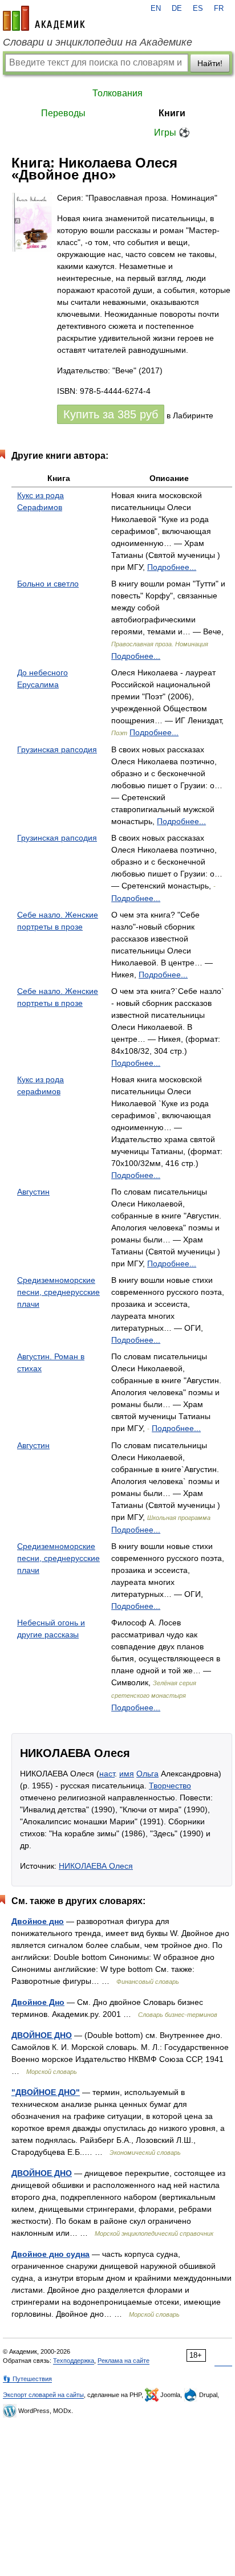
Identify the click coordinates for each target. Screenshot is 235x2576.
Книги (172, 113)
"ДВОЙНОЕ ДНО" (46, 2092)
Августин (33, 1192)
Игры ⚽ (172, 133)
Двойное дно (38, 1921)
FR (219, 9)
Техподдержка (74, 2361)
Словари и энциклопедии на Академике (98, 42)
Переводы (63, 113)
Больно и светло (48, 584)
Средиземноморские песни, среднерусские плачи (58, 1292)
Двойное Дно (38, 2002)
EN (156, 9)
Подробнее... (172, 567)
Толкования (117, 93)
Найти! (210, 63)
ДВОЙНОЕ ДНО (42, 2035)
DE (177, 9)
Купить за (111, 414)
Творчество (170, 1786)
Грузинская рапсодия (57, 749)
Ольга (147, 1774)
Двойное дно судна (50, 2254)
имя (127, 1774)
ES (198, 9)
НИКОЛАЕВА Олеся (96, 1866)
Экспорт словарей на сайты (43, 2395)
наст (107, 1774)
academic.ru (44, 18)
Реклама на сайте (123, 2361)
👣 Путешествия (27, 2379)
